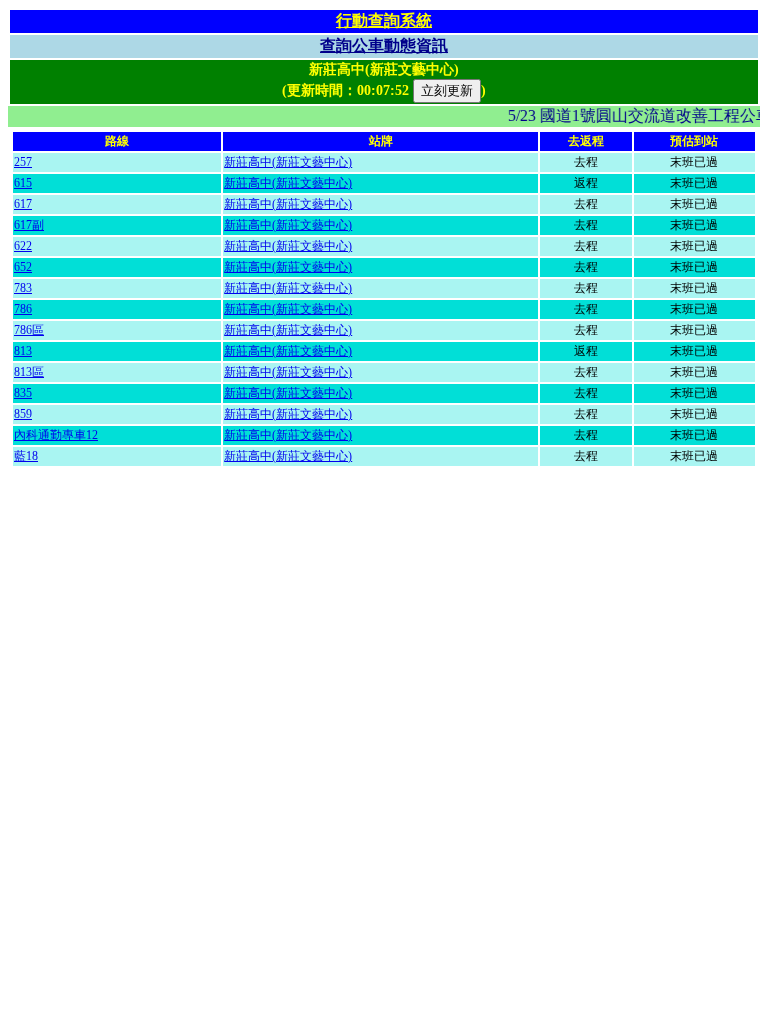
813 (23, 351)
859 (23, 414)
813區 (29, 372)
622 (23, 246)
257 (23, 162)
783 (23, 288)
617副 (29, 225)
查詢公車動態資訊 (384, 45)
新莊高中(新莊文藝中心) (288, 162)
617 (23, 204)
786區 (29, 330)
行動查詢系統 (384, 20)
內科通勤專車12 (56, 435)
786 (23, 309)
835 (23, 393)
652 (23, 267)
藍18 (26, 456)
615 (23, 183)
